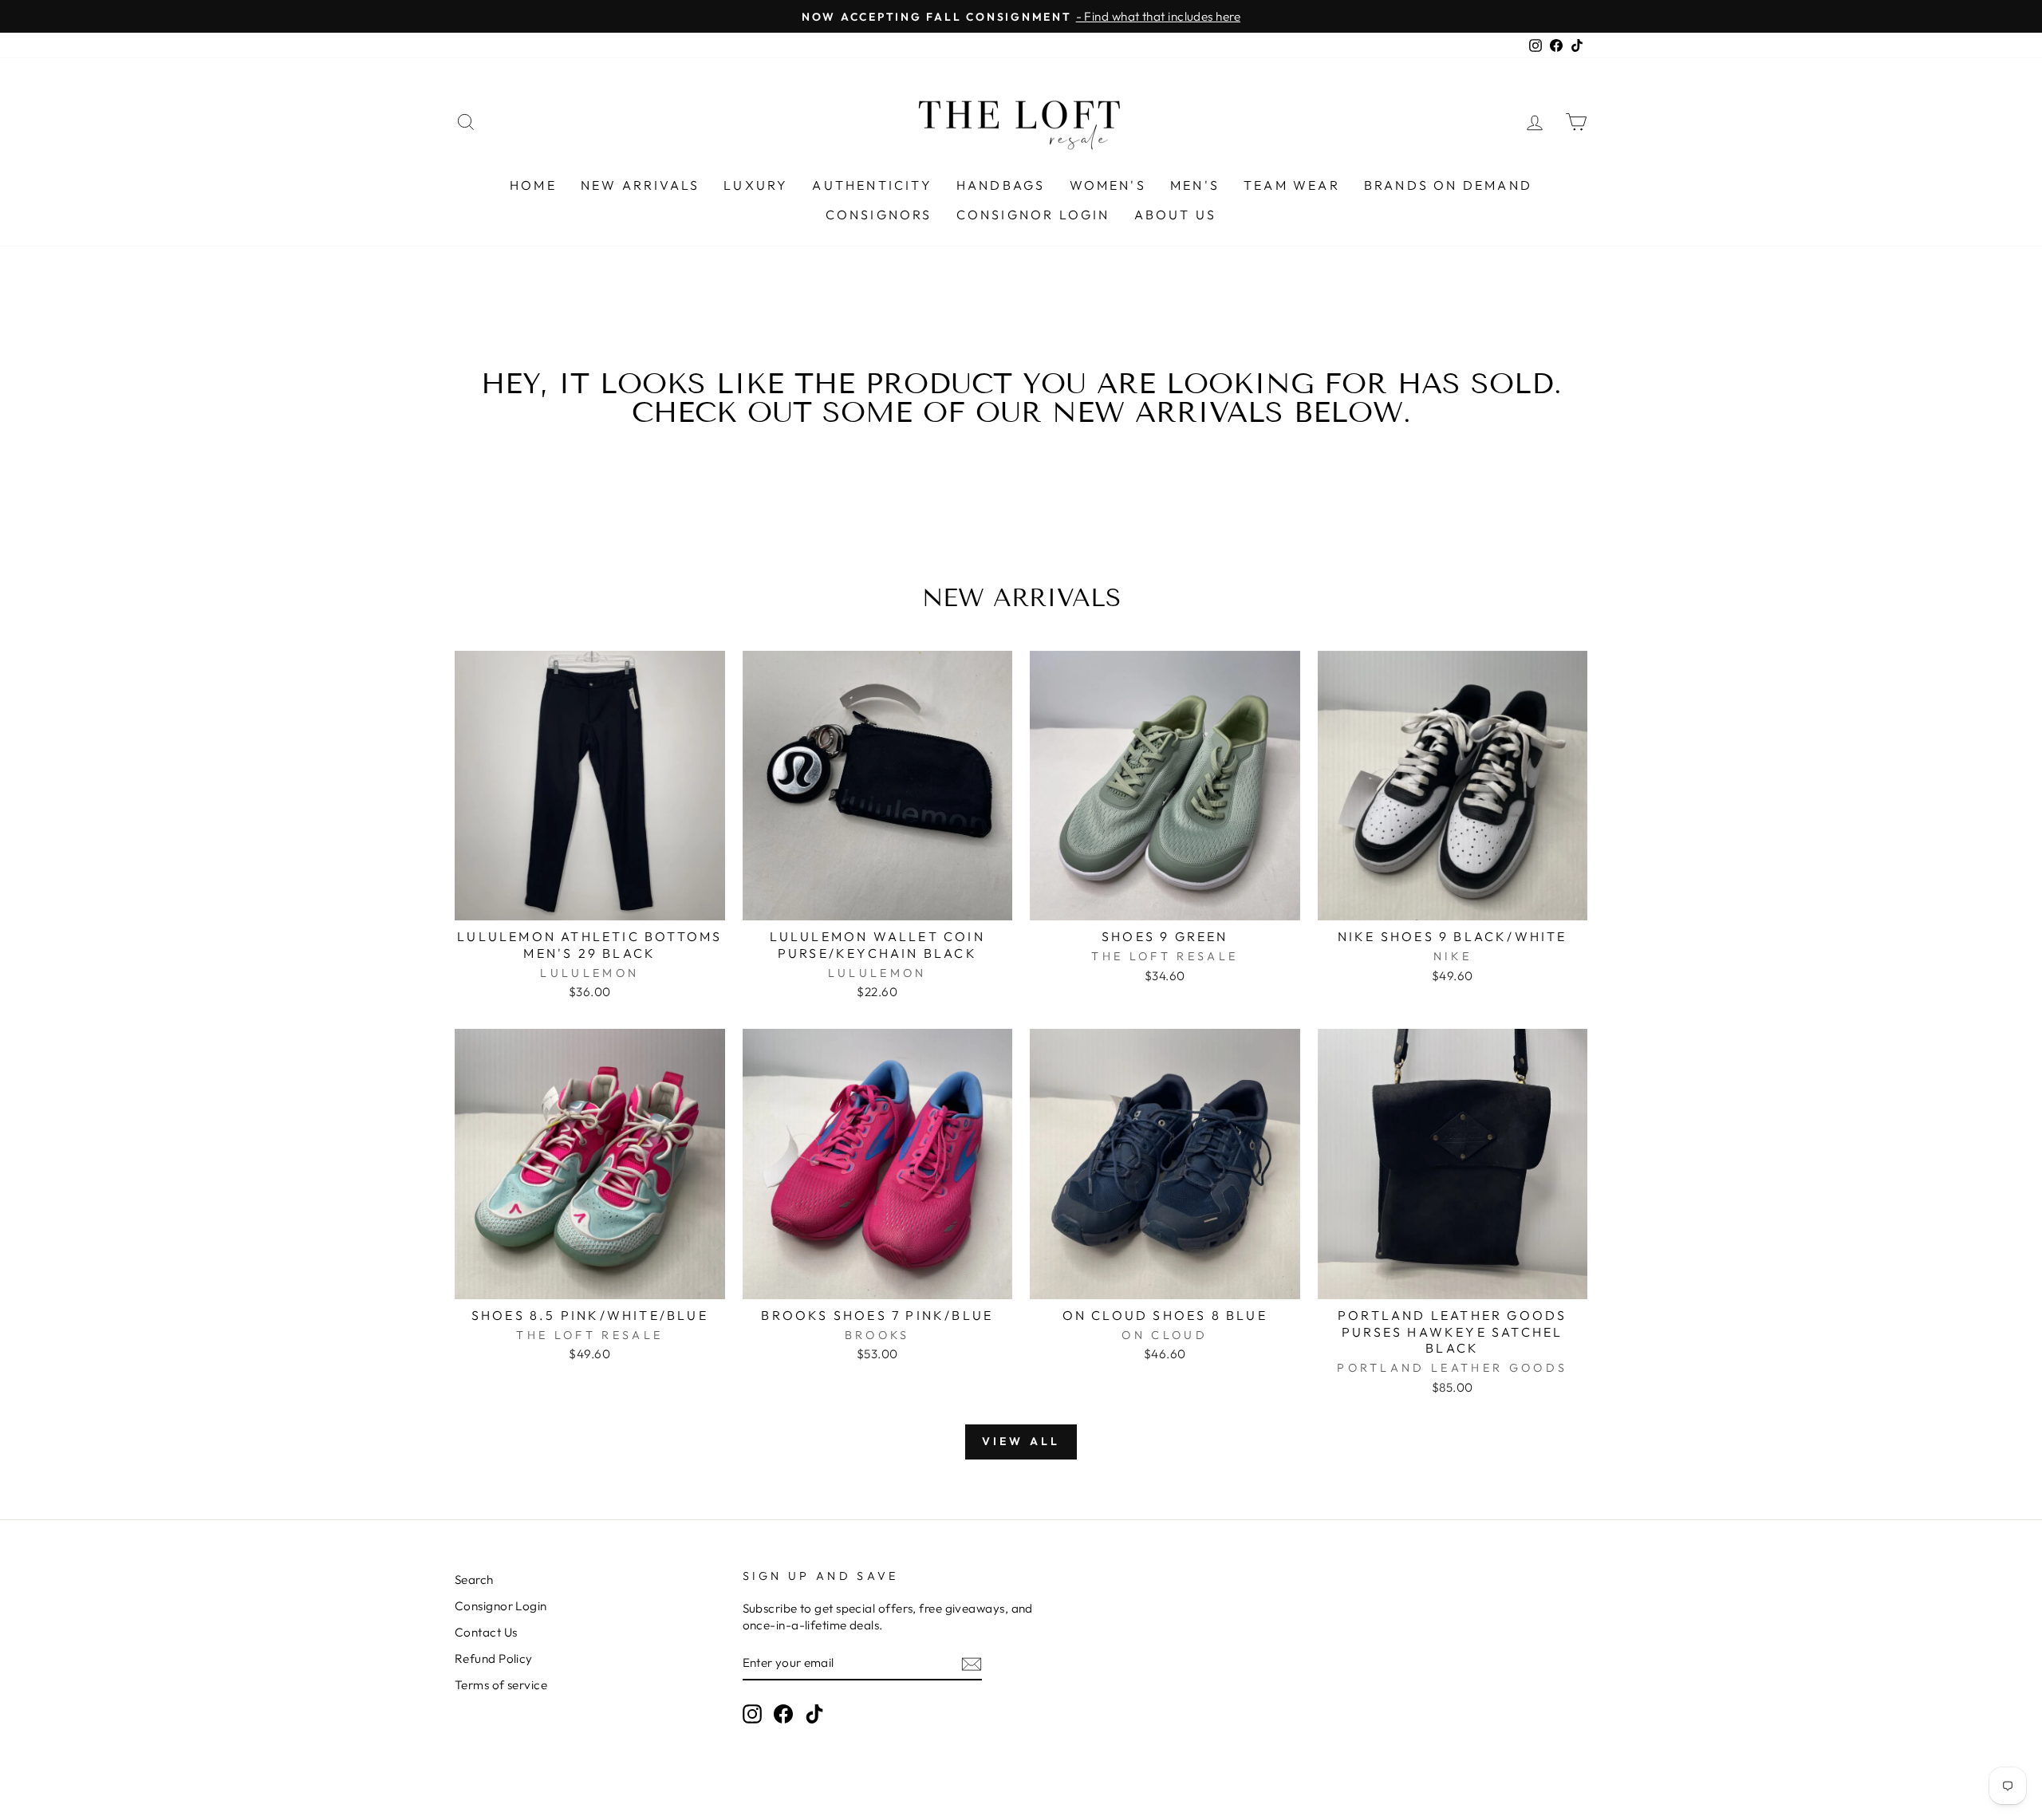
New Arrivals (640, 185)
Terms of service (501, 1685)
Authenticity (872, 185)
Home (533, 185)
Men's (1195, 185)
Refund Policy (494, 1658)
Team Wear (1292, 185)
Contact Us (486, 1632)
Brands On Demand (1448, 185)
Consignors (879, 215)
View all (1021, 1441)
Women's (1108, 185)
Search (474, 1580)
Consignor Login (1033, 215)
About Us (1176, 215)
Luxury (756, 185)
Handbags (1001, 185)
